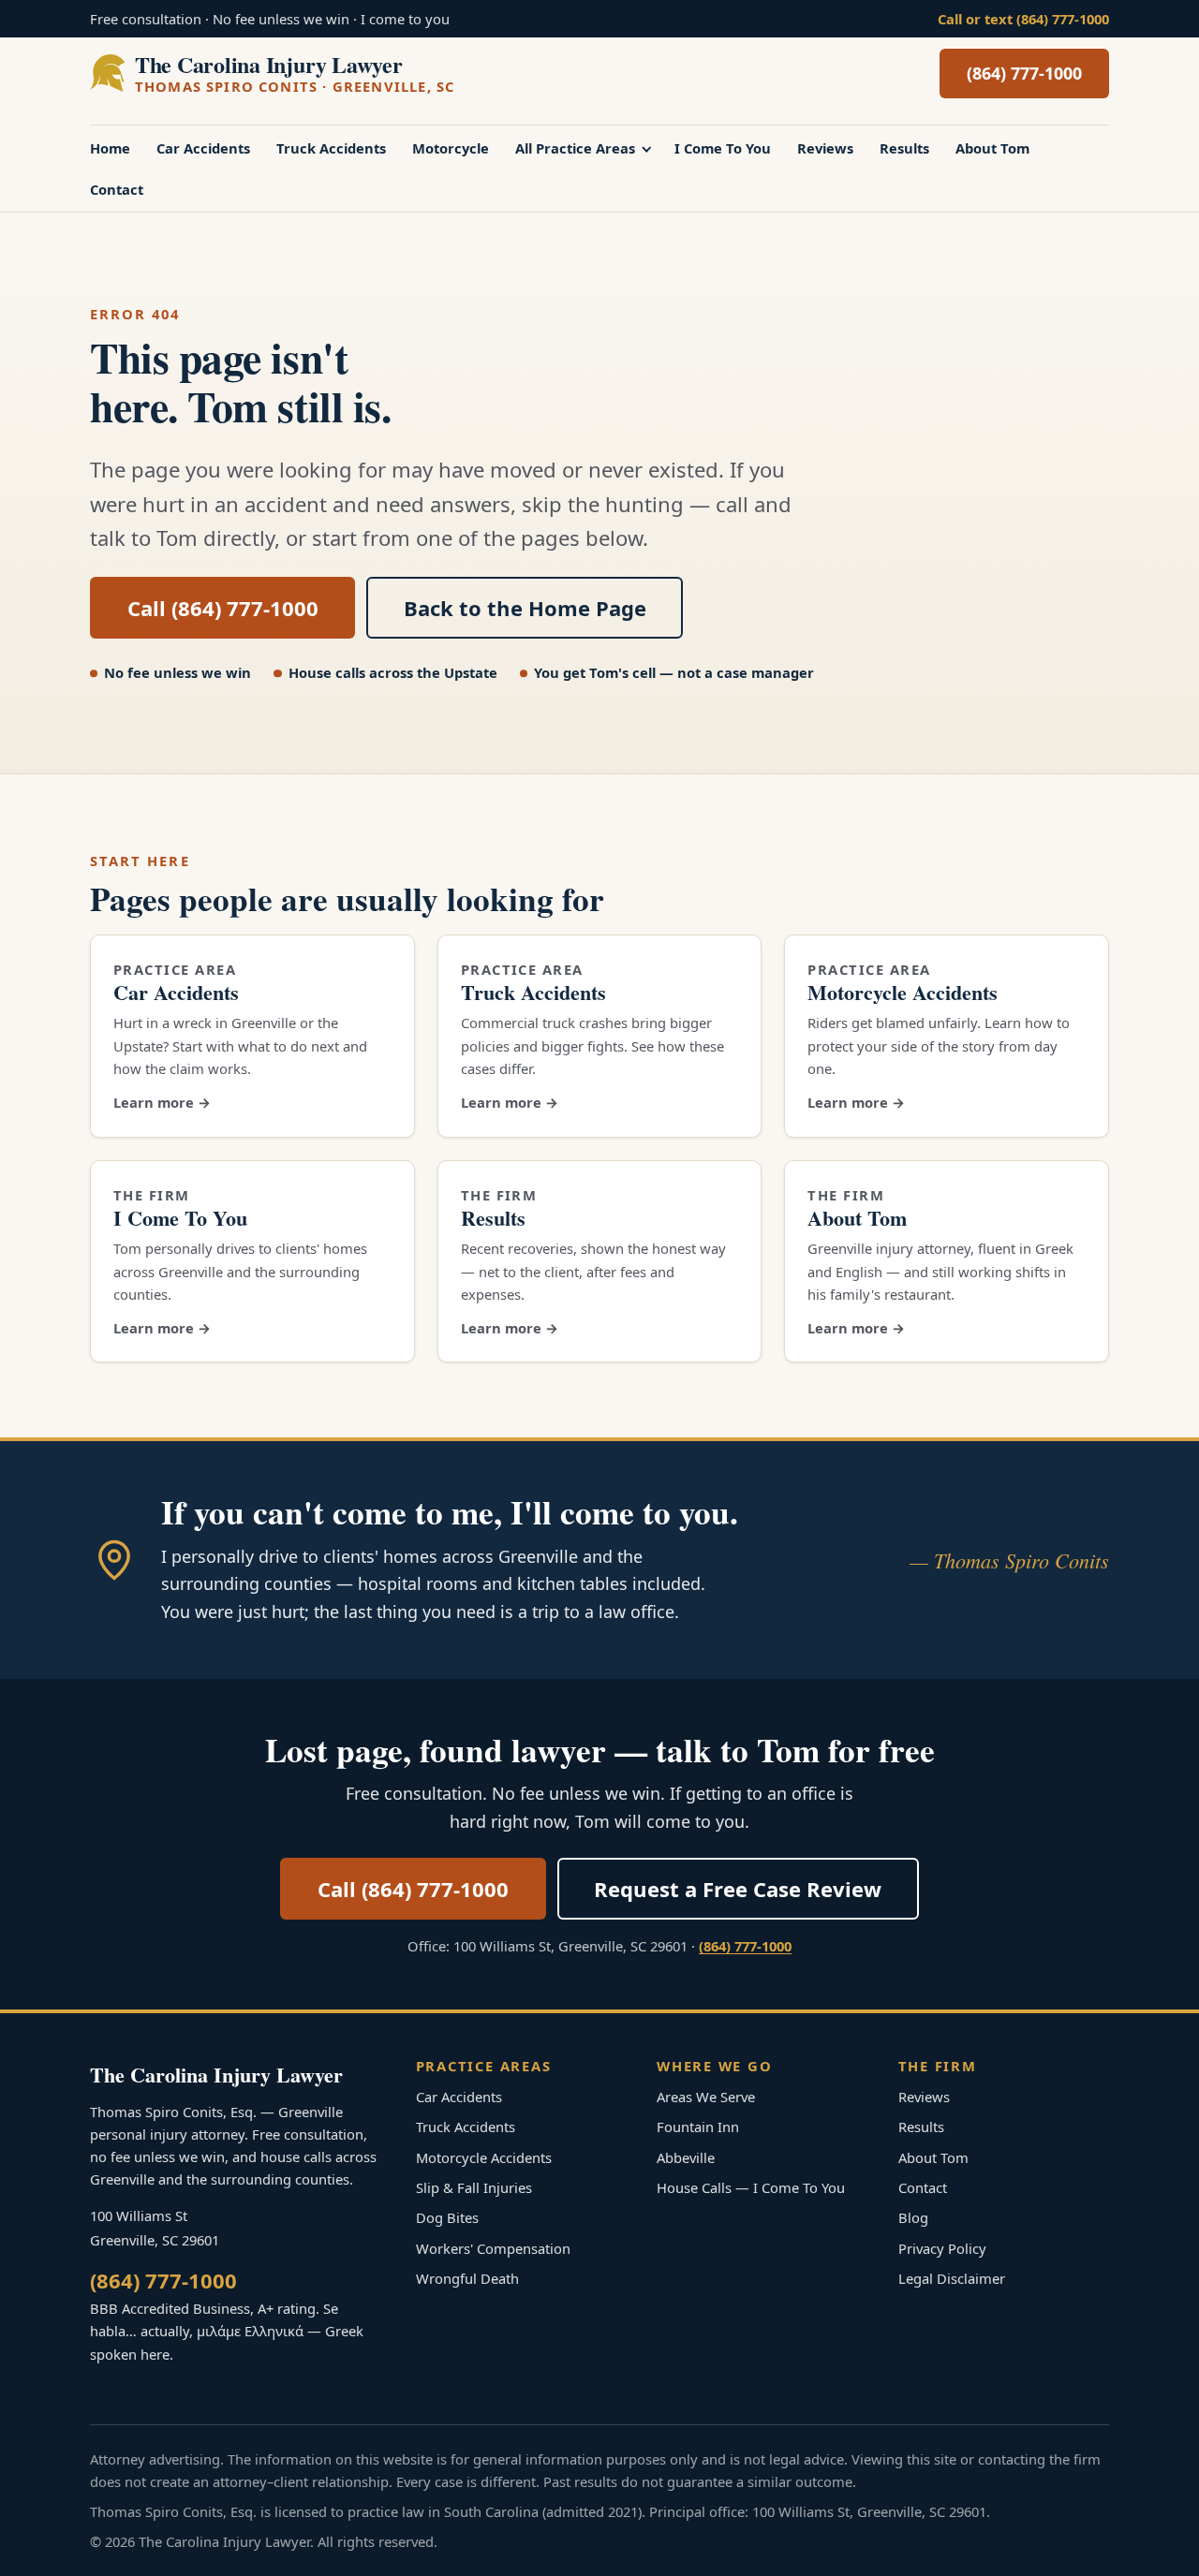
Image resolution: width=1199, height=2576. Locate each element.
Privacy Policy (942, 2248)
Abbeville (686, 2157)
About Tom (992, 148)
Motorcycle (451, 148)
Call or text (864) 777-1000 (1023, 19)
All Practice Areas (575, 148)
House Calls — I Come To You (751, 2187)
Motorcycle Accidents (903, 992)
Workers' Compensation (493, 2248)
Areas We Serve (706, 2097)
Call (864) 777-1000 (223, 608)
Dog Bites (447, 2217)
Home (110, 148)
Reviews (825, 148)
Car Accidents (203, 148)
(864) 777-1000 (1024, 73)
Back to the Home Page (525, 608)
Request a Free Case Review (738, 1889)
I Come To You (723, 148)
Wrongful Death (467, 2278)
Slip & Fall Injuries (474, 2187)
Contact (117, 189)
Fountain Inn (698, 2127)
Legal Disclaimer (952, 2278)
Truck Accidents (331, 148)
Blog (913, 2217)
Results (904, 148)
